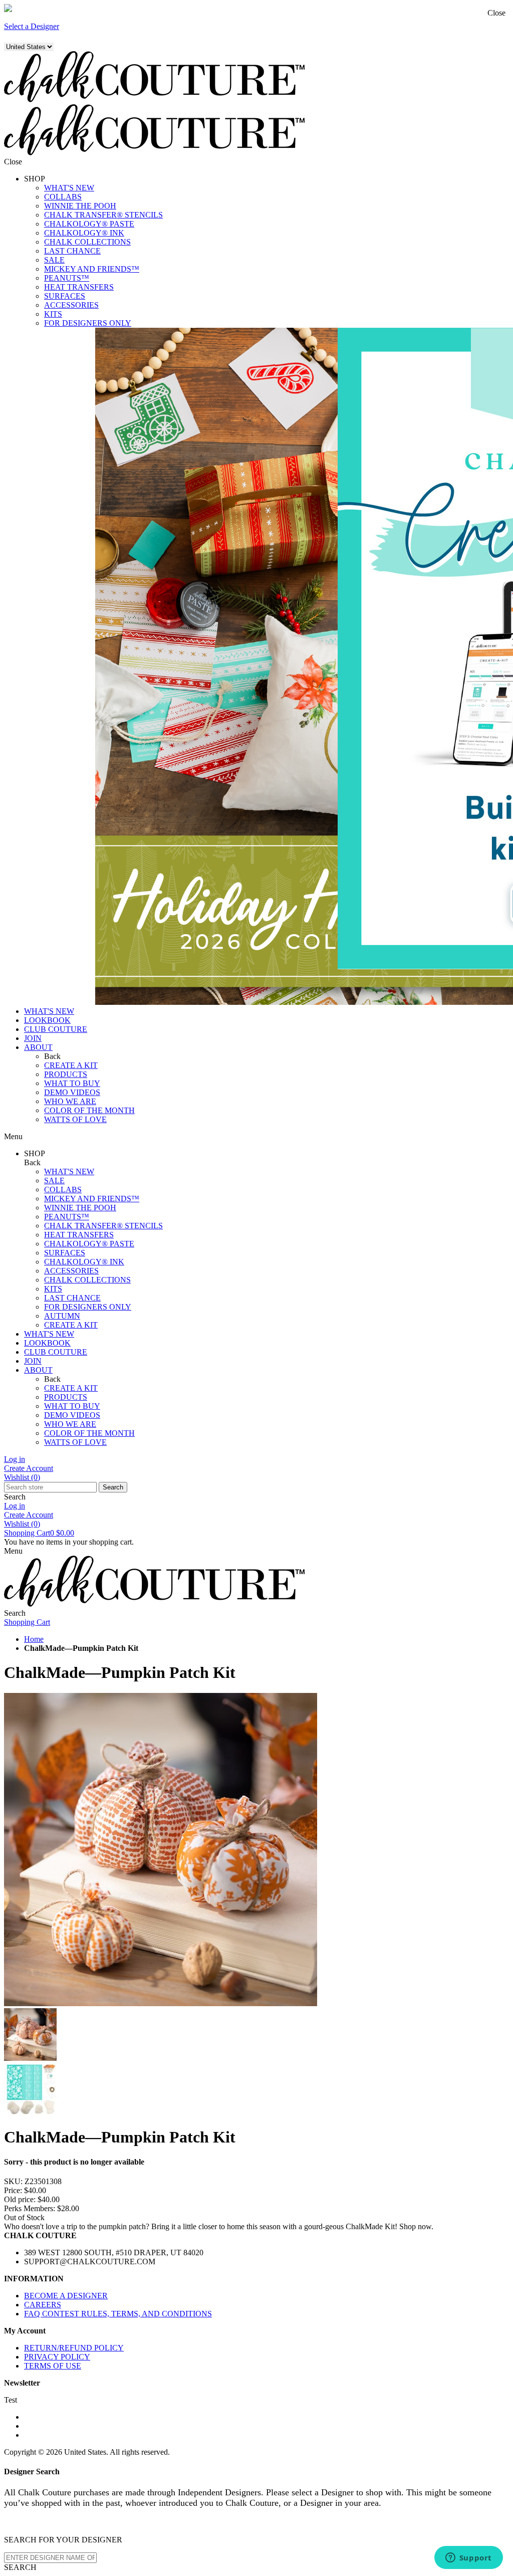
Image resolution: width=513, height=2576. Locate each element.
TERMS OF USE (53, 2366)
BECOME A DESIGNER (66, 2296)
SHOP (35, 179)
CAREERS (43, 2305)
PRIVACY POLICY (57, 2357)
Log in (15, 1459)
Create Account (29, 1468)
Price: (13, 2190)
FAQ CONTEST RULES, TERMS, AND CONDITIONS (118, 2314)
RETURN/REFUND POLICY (74, 2348)
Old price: (20, 2199)
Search (113, 1487)
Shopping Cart (39, 1533)
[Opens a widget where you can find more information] (468, 2558)
